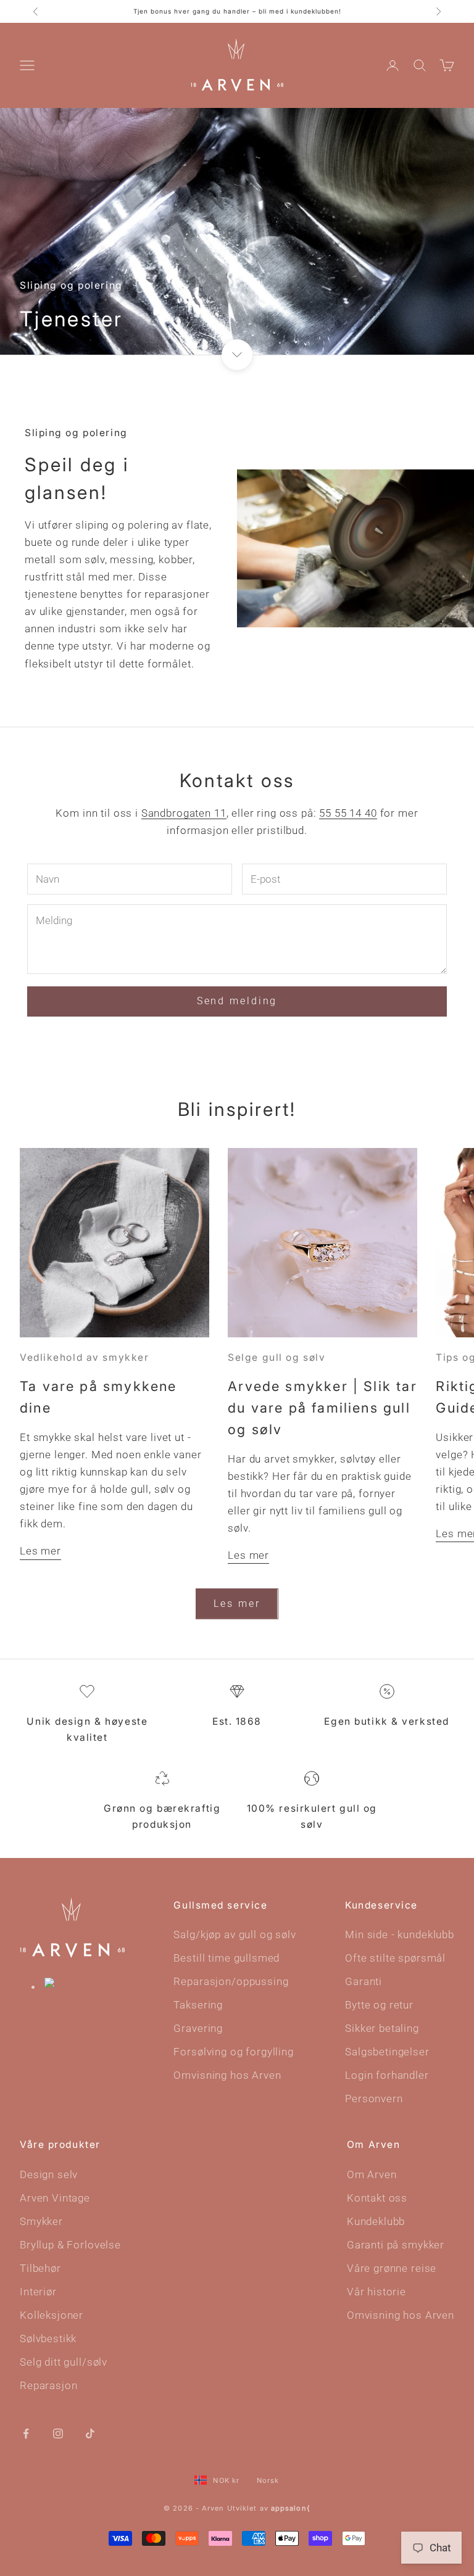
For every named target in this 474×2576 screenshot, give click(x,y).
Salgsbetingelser (387, 2052)
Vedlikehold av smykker (84, 1357)
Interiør (38, 2292)
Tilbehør (40, 2268)
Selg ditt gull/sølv (64, 2362)
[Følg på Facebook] (26, 2432)
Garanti (364, 1981)
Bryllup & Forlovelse (70, 2245)
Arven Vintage (55, 2198)
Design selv (49, 2174)
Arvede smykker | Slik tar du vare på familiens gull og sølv (322, 1408)
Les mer (40, 1551)
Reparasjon (49, 2385)
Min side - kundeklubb (400, 1934)
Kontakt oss (377, 2198)
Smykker (41, 2221)
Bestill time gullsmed (227, 1958)
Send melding (237, 1001)
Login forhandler (387, 2075)
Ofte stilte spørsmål (395, 1958)
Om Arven (372, 2174)
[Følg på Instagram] (58, 2432)
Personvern (374, 2099)
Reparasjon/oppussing (231, 1981)
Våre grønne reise (392, 2268)
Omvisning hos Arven (227, 2075)
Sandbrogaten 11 (184, 813)
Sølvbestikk (48, 2339)
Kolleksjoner (52, 2315)
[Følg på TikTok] (90, 2432)
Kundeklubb (376, 2221)
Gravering (198, 2028)
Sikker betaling (382, 2028)
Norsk (268, 2480)
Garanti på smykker (396, 2245)
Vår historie (376, 2292)
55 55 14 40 (348, 813)
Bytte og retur (379, 2005)
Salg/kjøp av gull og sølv (235, 1934)
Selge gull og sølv (276, 1357)
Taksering (198, 2005)
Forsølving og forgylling (233, 2052)
